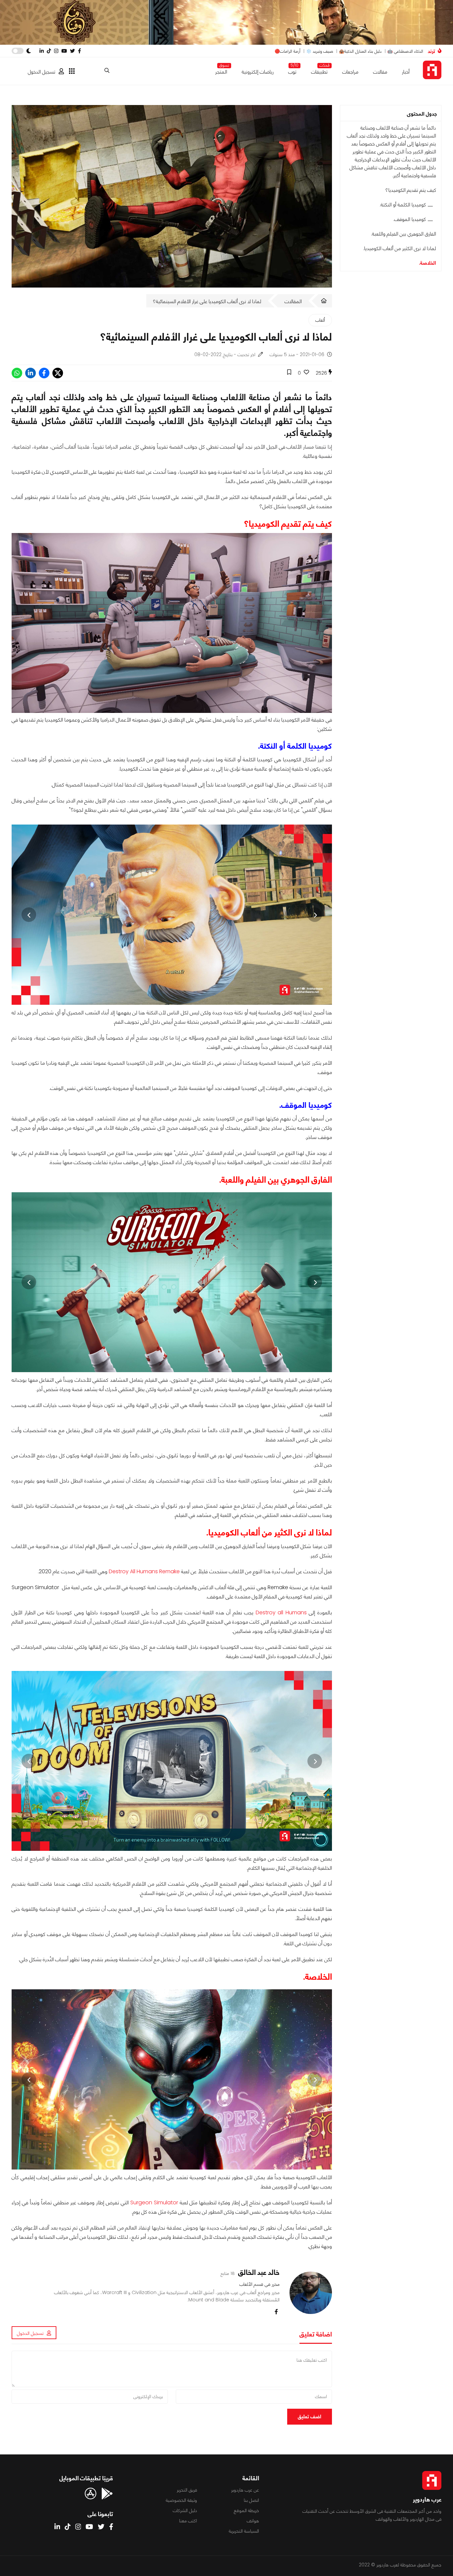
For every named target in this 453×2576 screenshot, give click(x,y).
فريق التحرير (187, 2490)
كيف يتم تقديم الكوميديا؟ (411, 190)
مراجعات (350, 72)
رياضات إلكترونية (258, 72)
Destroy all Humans (281, 1612)
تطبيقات (319, 70)
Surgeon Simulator (154, 2202)
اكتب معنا (188, 2521)
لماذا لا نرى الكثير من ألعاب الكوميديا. (400, 248)
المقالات (293, 301)
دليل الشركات (185, 2510)
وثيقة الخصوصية (181, 2500)
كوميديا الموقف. (410, 219)
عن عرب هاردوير (245, 2490)
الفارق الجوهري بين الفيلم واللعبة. (404, 234)
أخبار (406, 72)
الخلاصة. (427, 263)
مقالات (380, 72)
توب (292, 70)
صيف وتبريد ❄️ (320, 51)
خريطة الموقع (246, 2510)
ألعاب (320, 320)
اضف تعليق (310, 2416)
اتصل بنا (251, 2500)
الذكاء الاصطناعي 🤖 (405, 51)
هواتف (253, 2521)
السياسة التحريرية (244, 2531)
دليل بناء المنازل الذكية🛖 (360, 51)
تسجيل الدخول (42, 72)
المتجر (221, 70)
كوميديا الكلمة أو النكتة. (403, 205)
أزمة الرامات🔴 (288, 51)
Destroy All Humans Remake (144, 1571)
